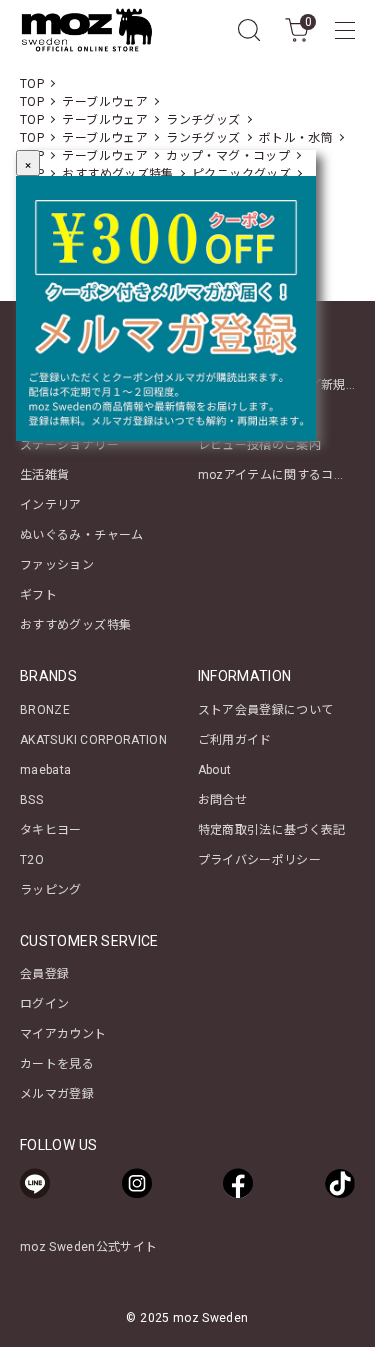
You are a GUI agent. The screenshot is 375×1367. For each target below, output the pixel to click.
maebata (46, 770)
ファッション (57, 565)
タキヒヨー (51, 830)
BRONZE (45, 710)
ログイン (44, 1004)
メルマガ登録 (57, 1094)
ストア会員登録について (266, 710)
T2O (32, 860)
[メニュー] (345, 30)
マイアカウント (63, 1034)
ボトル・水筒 (296, 138)
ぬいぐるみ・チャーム (82, 535)
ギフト (38, 595)
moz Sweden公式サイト (88, 1247)
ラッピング (51, 890)
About (215, 770)
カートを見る (57, 1064)
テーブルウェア (105, 102)
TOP (32, 84)
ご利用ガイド (235, 740)
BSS (31, 800)
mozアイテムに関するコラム (278, 475)
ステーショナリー (69, 445)
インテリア (51, 505)
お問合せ (222, 800)
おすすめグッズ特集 (75, 625)
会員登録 (44, 974)
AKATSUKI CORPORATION (93, 740)
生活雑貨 (44, 475)
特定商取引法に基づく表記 (272, 830)
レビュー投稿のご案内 (260, 445)
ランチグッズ (203, 120)
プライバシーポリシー (260, 860)
